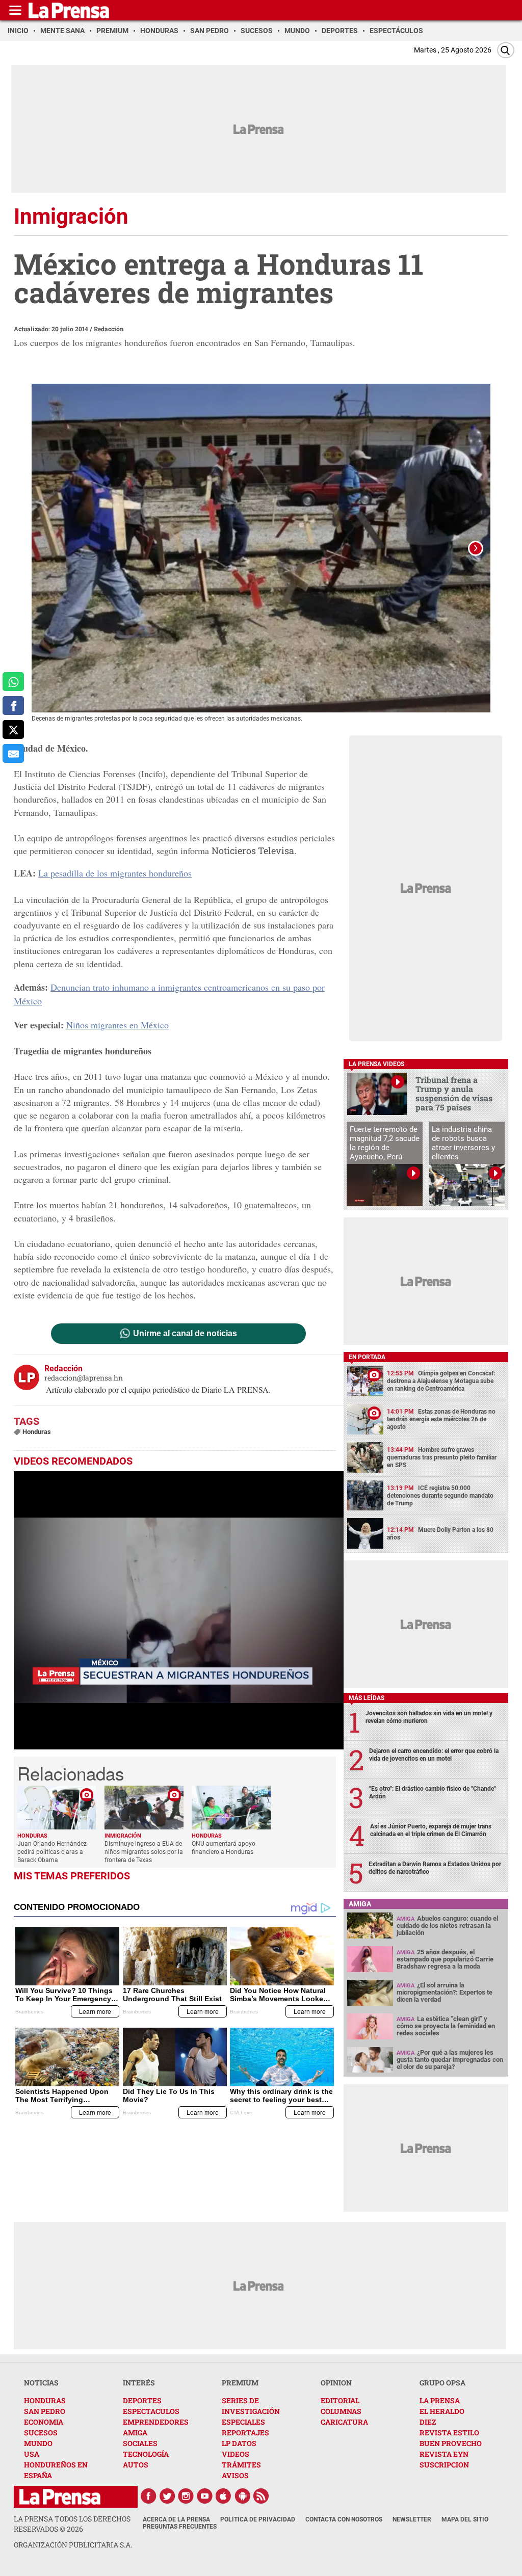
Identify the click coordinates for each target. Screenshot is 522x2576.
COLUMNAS (341, 2411)
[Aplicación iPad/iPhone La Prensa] (224, 2496)
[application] (179, 1610)
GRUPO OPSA (442, 2383)
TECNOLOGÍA (146, 2454)
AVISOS (235, 2475)
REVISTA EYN (444, 2454)
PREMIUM (240, 2383)
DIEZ (428, 2422)
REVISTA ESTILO (449, 2433)
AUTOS (136, 2465)
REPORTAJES (245, 2433)
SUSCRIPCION (444, 2465)
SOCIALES (140, 2443)
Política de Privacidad (258, 2519)
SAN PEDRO (45, 2411)
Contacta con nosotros (344, 2519)
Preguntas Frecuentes (180, 2527)
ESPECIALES (243, 2422)
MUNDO (38, 2443)
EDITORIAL (340, 2400)
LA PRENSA (440, 2400)
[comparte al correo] (13, 753)
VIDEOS (236, 2454)
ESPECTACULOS (151, 2411)
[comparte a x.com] (13, 729)
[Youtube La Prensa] (205, 2496)
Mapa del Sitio (465, 2519)
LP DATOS (239, 2443)
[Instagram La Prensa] (186, 2496)
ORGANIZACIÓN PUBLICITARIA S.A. (73, 2545)
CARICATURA (344, 2422)
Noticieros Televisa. (254, 851)
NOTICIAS (41, 2383)
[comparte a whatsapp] (13, 682)
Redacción (109, 329)
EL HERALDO (442, 2411)
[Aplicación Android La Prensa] (243, 2496)
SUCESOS (41, 2433)
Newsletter (412, 2519)
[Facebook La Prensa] (148, 2496)
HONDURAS (45, 2400)
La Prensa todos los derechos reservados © (72, 2524)
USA (32, 2454)
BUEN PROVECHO (451, 2443)
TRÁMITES (241, 2465)
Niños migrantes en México (118, 1025)
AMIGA (135, 2433)
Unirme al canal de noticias (185, 1334)
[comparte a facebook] (13, 706)
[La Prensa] (60, 2497)
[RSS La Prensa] (262, 2496)
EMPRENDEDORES (156, 2422)
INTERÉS (139, 2383)
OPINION (336, 2383)
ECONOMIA (44, 2422)
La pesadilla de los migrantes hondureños (115, 873)
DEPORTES (142, 2400)
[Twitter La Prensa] (167, 2496)
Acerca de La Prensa (176, 2519)
